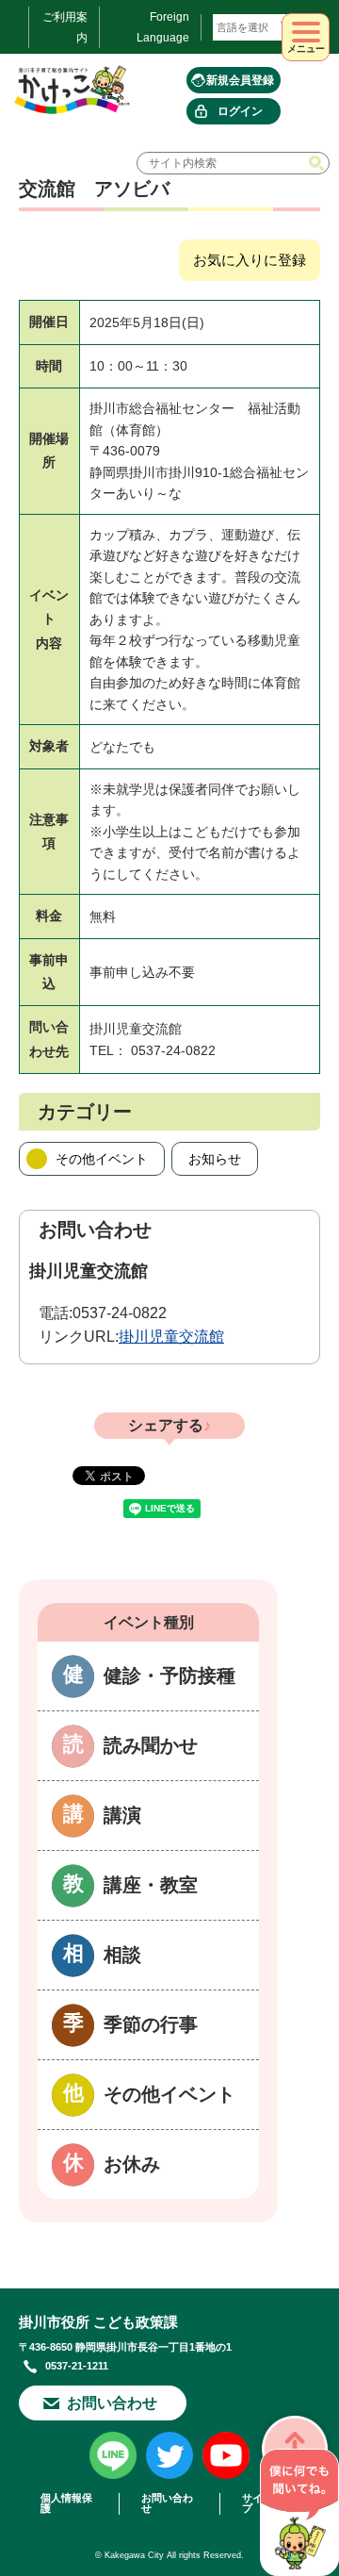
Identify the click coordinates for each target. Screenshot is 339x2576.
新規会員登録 (240, 80)
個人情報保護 (66, 2503)
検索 (318, 163)
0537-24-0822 (120, 1313)
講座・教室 (151, 1885)
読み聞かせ (151, 1745)
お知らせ (215, 1159)
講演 (122, 1815)
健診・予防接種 (169, 1676)
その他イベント (102, 1159)
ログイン (240, 111)
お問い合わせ (112, 2403)
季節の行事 (151, 2024)
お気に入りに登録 (250, 260)
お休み (132, 2164)
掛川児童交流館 (171, 1337)
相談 (122, 1955)
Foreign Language (163, 27)
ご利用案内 (65, 27)
